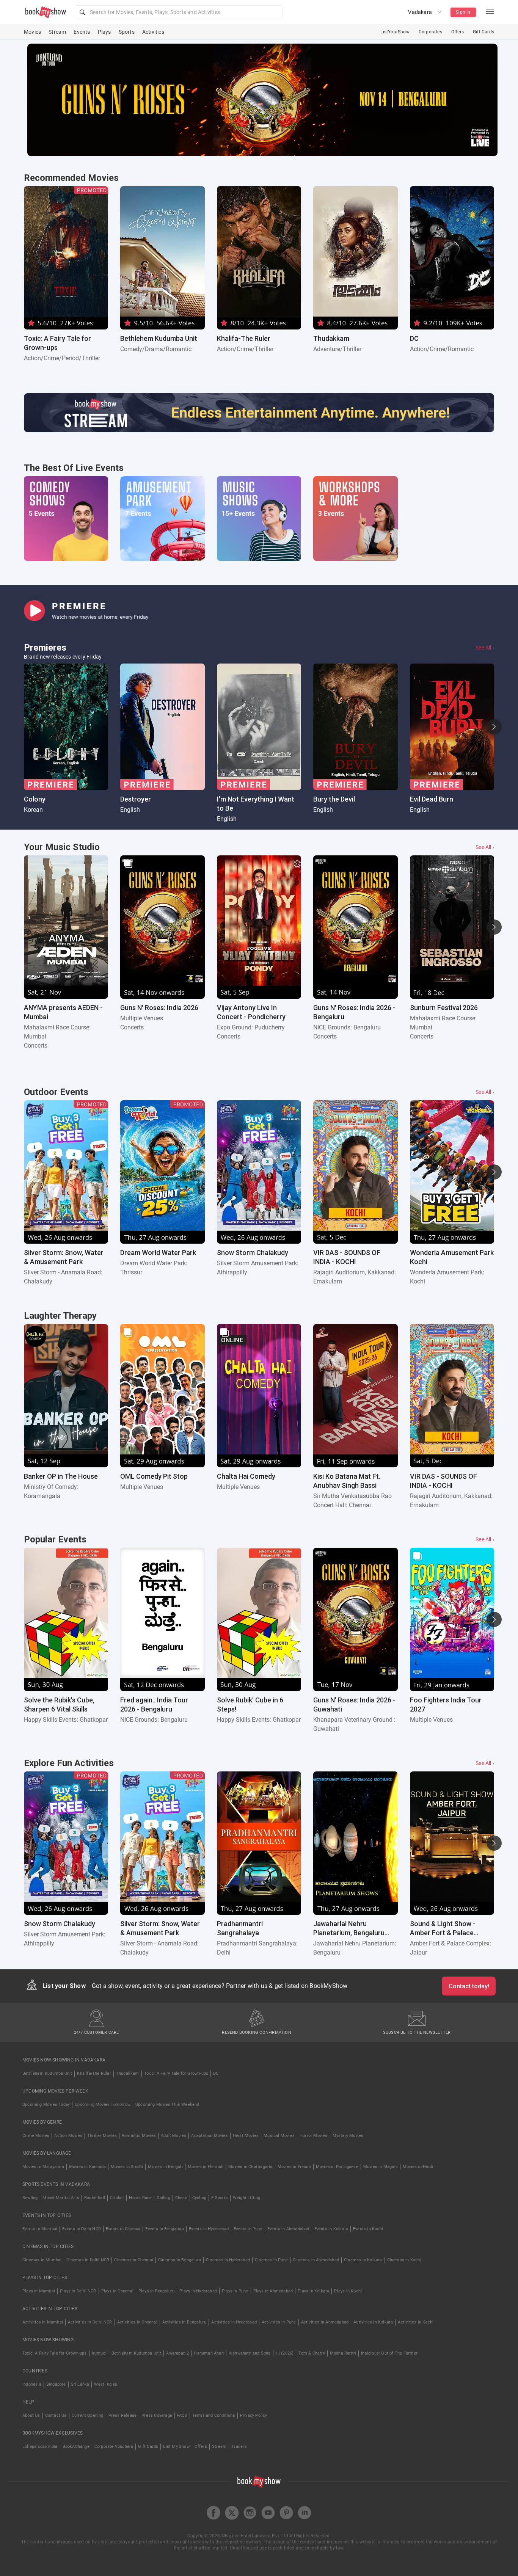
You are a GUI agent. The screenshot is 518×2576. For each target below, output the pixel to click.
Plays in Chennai (117, 2291)
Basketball (95, 2198)
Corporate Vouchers (114, 2447)
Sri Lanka (80, 2384)
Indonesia (32, 2384)
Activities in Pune (279, 2322)
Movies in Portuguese (337, 2167)
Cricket (117, 2198)
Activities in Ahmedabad (325, 2322)
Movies (32, 32)
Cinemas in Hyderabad (228, 2260)
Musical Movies (279, 2136)
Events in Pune (248, 2229)
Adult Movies (173, 2136)
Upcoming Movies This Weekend (167, 2105)
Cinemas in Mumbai (42, 2260)
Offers (458, 32)
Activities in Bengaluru (184, 2322)
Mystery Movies (348, 2136)
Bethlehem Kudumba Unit (47, 2073)
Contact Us (56, 2415)
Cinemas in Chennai (134, 2260)
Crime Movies (36, 2136)
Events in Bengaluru (165, 2229)
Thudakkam (128, 2073)
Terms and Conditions (214, 2415)
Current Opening (88, 2415)
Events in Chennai (123, 2229)
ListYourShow (395, 32)
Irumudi (99, 2353)
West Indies (106, 2384)
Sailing (163, 2198)
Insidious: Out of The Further (389, 2353)
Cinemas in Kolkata (363, 2260)
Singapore (56, 2384)
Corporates (430, 32)
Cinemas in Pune (271, 2260)
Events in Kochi (368, 2229)
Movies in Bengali (165, 2167)
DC (216, 2073)
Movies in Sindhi (127, 2167)
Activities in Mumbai (43, 2322)
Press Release (123, 2415)
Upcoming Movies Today (46, 2105)
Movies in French (294, 2167)
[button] (179, 12)
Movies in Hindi (418, 2167)
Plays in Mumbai (39, 2291)
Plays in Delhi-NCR (78, 2291)
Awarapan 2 (177, 2353)
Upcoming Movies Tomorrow (103, 2105)
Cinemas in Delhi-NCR (88, 2260)
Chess (181, 2198)
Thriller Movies (102, 2136)
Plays (104, 32)
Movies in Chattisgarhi (250, 2167)
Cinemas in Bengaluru (180, 2260)
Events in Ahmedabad (288, 2229)
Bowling (30, 2198)
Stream (57, 32)
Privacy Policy (254, 2415)
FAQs (182, 2415)
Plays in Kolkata (313, 2291)
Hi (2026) (285, 2353)
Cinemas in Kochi (404, 2260)
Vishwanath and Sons (250, 2353)
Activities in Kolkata (373, 2322)
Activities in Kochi (416, 2322)
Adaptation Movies (209, 2136)
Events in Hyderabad (209, 2229)
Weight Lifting (247, 2198)
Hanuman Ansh (209, 2353)
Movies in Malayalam (43, 2167)
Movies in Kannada (87, 2167)
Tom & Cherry (312, 2353)
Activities (153, 32)
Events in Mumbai (40, 2229)
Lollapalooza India (40, 2447)
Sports (127, 32)
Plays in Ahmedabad (273, 2291)
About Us (31, 2415)
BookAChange (76, 2447)
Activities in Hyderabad (234, 2322)
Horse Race (140, 2198)
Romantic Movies (139, 2136)
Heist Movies (246, 2136)
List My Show (176, 2447)
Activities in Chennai (137, 2322)
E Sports (220, 2198)
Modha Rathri (343, 2353)
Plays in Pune (235, 2291)
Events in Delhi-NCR (82, 2229)
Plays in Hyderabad (198, 2291)
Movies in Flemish (206, 2167)
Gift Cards (483, 32)
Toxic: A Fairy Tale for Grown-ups (176, 2073)
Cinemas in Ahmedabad (316, 2260)
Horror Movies (314, 2136)
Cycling (199, 2198)
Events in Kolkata (331, 2229)
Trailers (239, 2447)
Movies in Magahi (381, 2167)
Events (82, 32)
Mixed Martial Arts (61, 2198)
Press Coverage (157, 2415)
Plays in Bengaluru (157, 2291)
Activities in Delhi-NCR (90, 2322)
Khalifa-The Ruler (94, 2073)
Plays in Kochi (348, 2291)
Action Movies (68, 2136)
